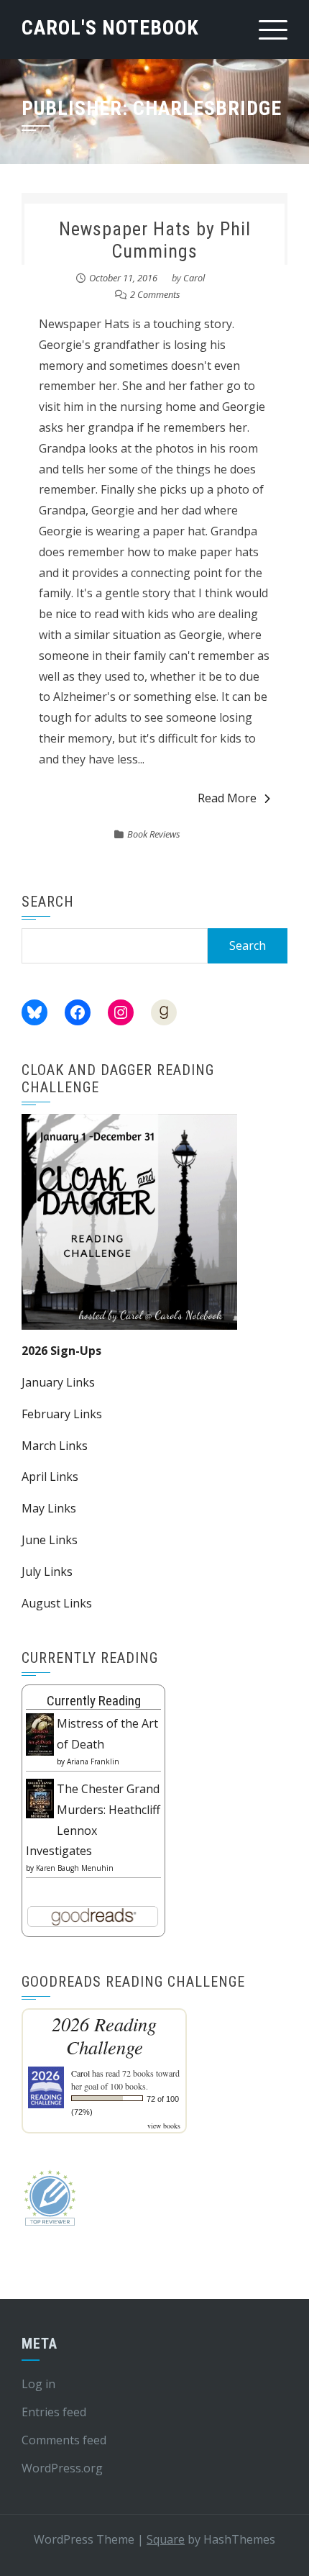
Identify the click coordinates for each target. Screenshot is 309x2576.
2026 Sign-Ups (61, 1351)
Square (166, 2539)
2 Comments (155, 294)
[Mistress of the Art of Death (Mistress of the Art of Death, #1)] (40, 1733)
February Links (62, 1414)
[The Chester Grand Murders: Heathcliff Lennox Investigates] (40, 1797)
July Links (47, 1572)
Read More (227, 798)
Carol (194, 278)
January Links (58, 1382)
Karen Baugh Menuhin (75, 1868)
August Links (57, 1603)
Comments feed (64, 2440)
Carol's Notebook (110, 28)
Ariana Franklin (93, 1761)
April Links (50, 1477)
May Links (49, 1508)
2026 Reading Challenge (104, 2036)
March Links (55, 1446)
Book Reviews (154, 834)
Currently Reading (94, 1701)
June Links (50, 1540)
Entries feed (54, 2412)
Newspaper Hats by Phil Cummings (155, 240)
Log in (38, 2384)
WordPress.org (62, 2468)
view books (164, 2126)
